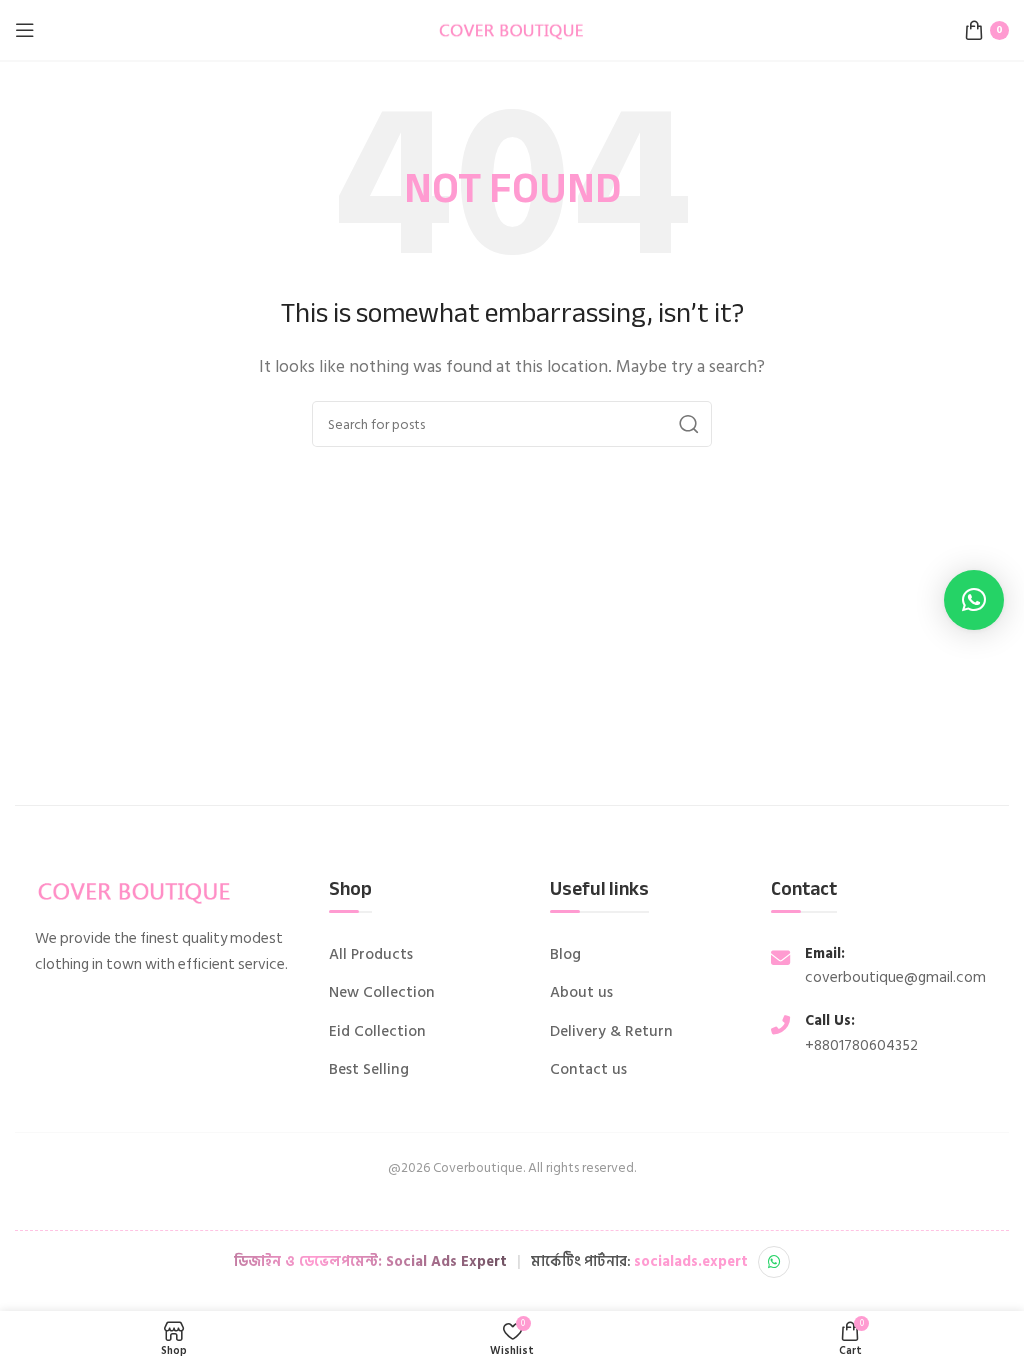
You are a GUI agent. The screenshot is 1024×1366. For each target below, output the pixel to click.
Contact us (588, 1070)
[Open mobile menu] (25, 30)
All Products (371, 955)
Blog (565, 955)
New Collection (382, 993)
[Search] (689, 424)
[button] (974, 600)
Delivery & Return (611, 1032)
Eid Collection (377, 1032)
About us (581, 993)
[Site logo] (512, 29)
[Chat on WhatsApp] (774, 1262)
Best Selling (369, 1070)
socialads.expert (691, 1261)
